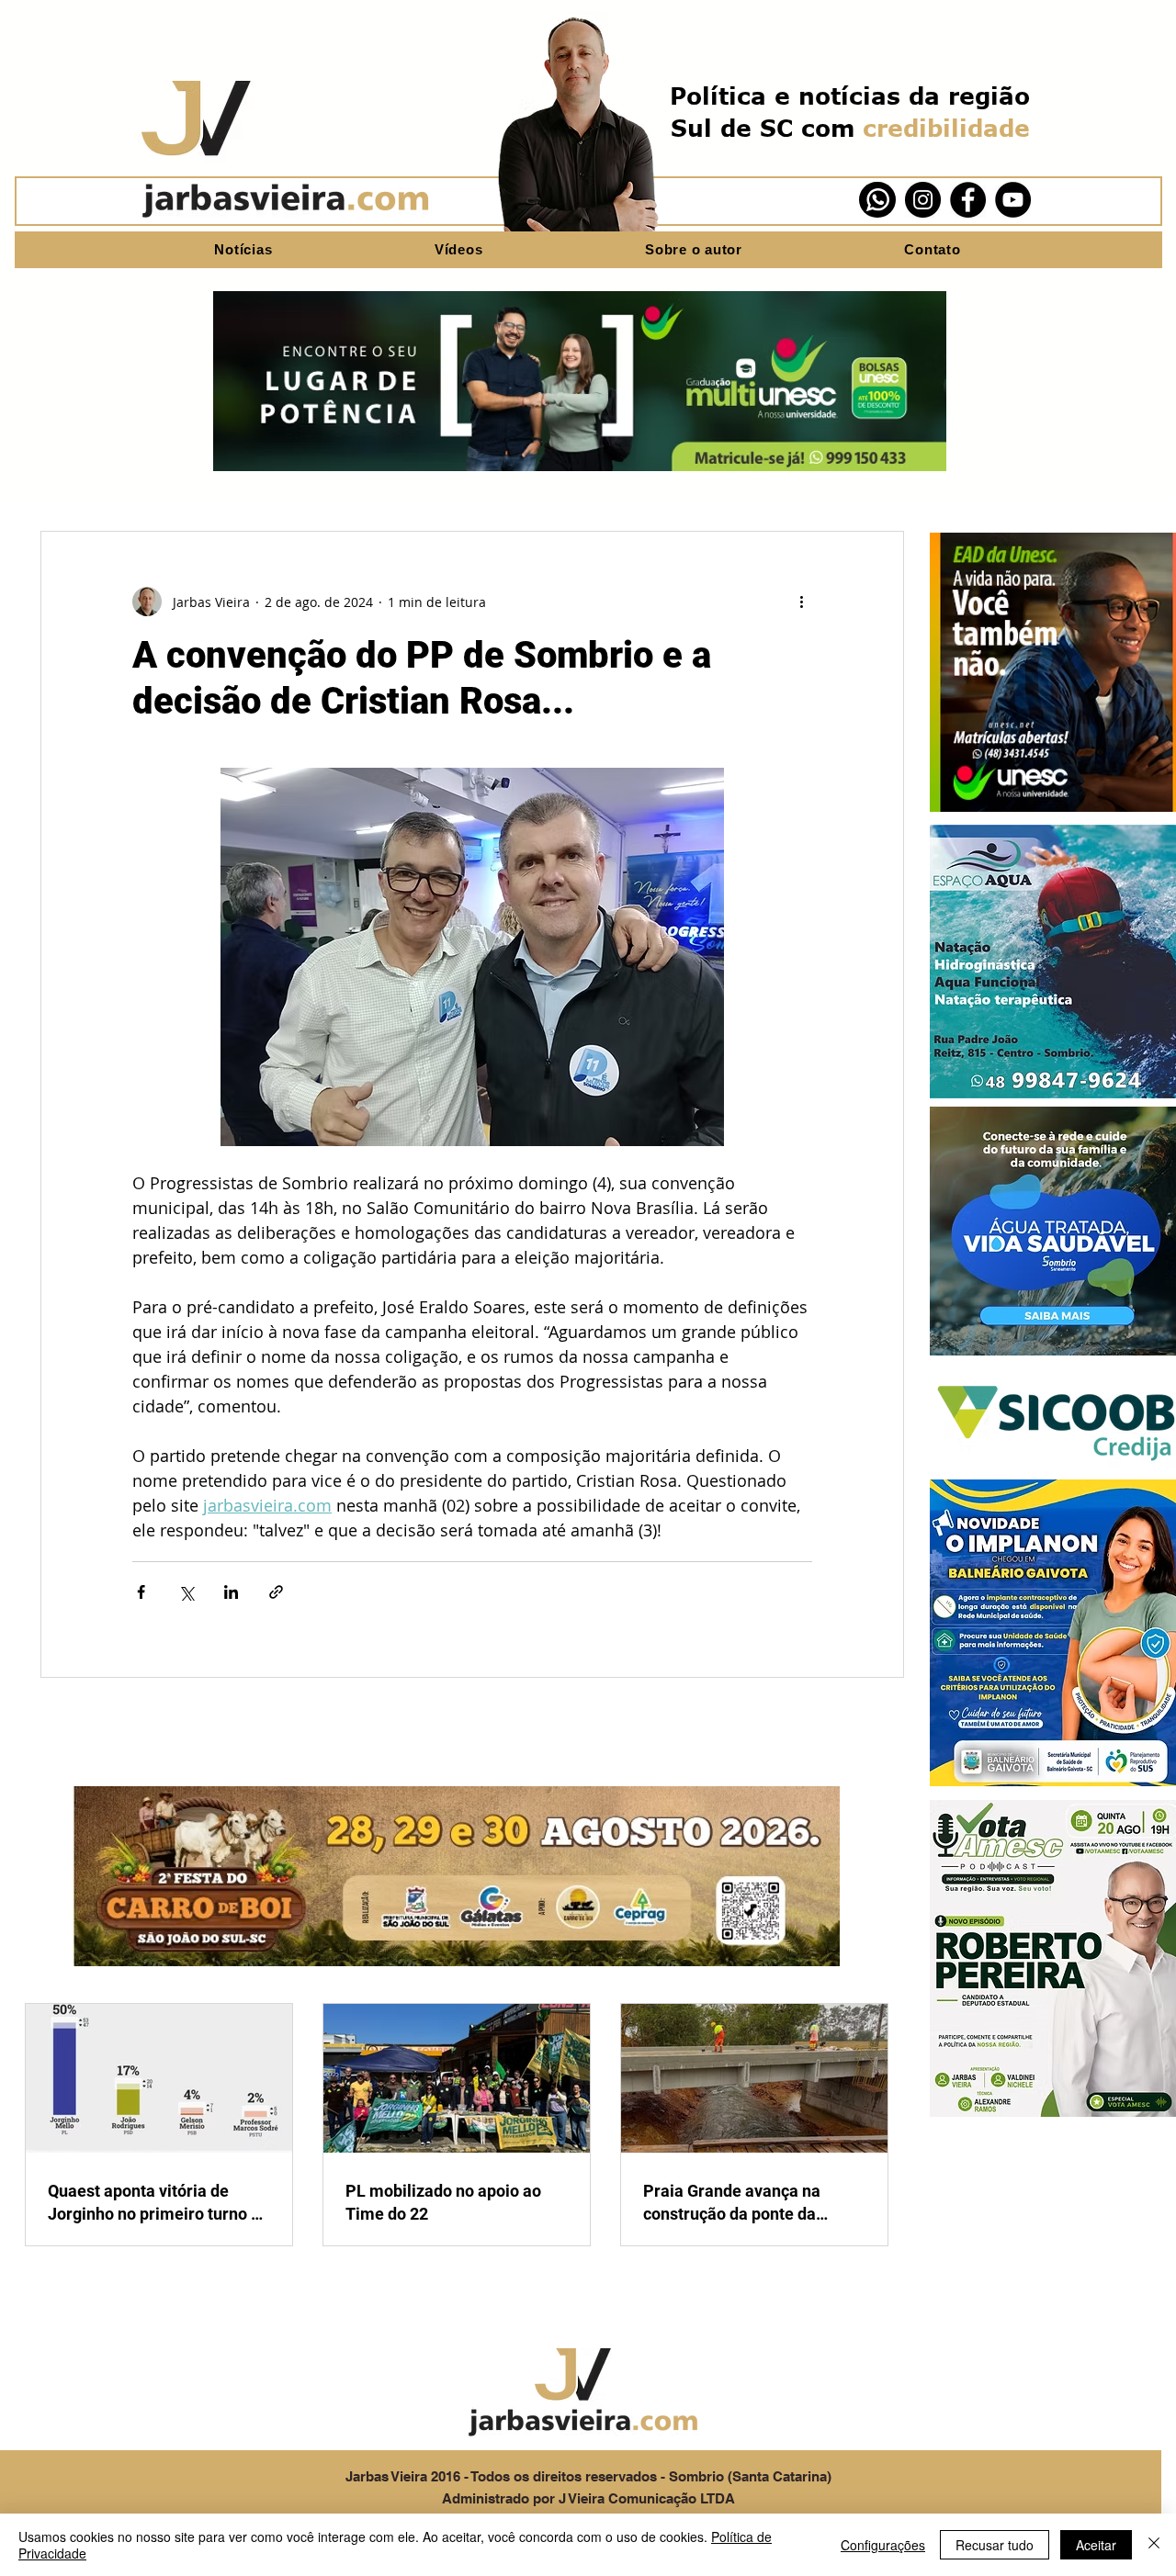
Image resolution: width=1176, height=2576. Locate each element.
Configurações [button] (883, 2545)
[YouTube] (1013, 200)
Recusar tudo (995, 2545)
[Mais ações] (801, 602)
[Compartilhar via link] (276, 1592)
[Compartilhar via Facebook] (141, 1592)
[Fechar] (1154, 2545)
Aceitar (1096, 2545)
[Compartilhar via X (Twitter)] (186, 1592)
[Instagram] (923, 200)
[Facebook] (968, 200)
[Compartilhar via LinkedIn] (231, 1592)
